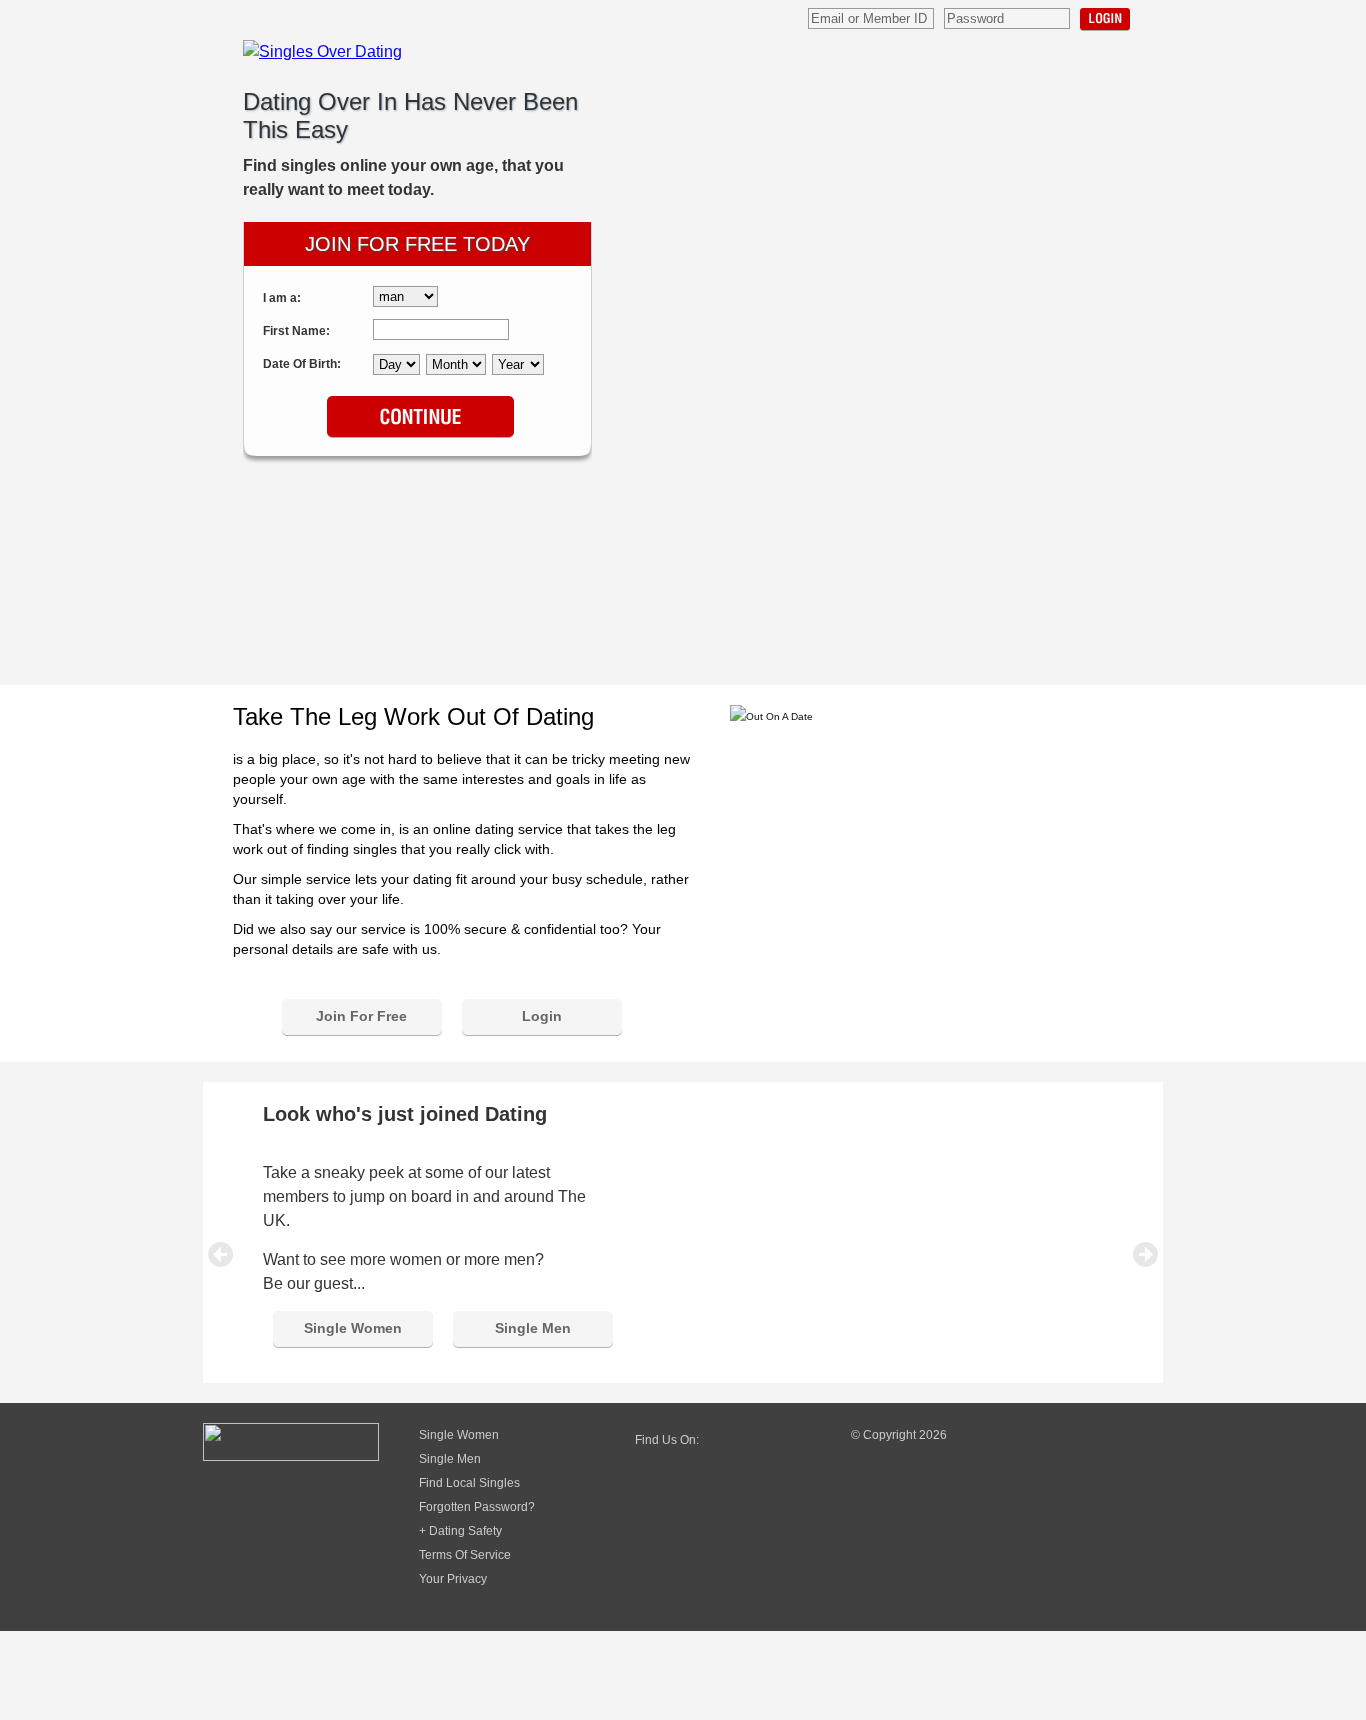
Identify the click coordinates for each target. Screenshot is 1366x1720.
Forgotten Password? (477, 1507)
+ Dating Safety (460, 1531)
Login (1105, 19)
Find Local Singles (469, 1483)
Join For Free (361, 1016)
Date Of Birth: (302, 364)
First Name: (296, 331)
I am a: (282, 298)
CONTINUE (420, 417)
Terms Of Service (465, 1555)
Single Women (353, 1328)
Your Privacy (453, 1579)
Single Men (533, 1328)
